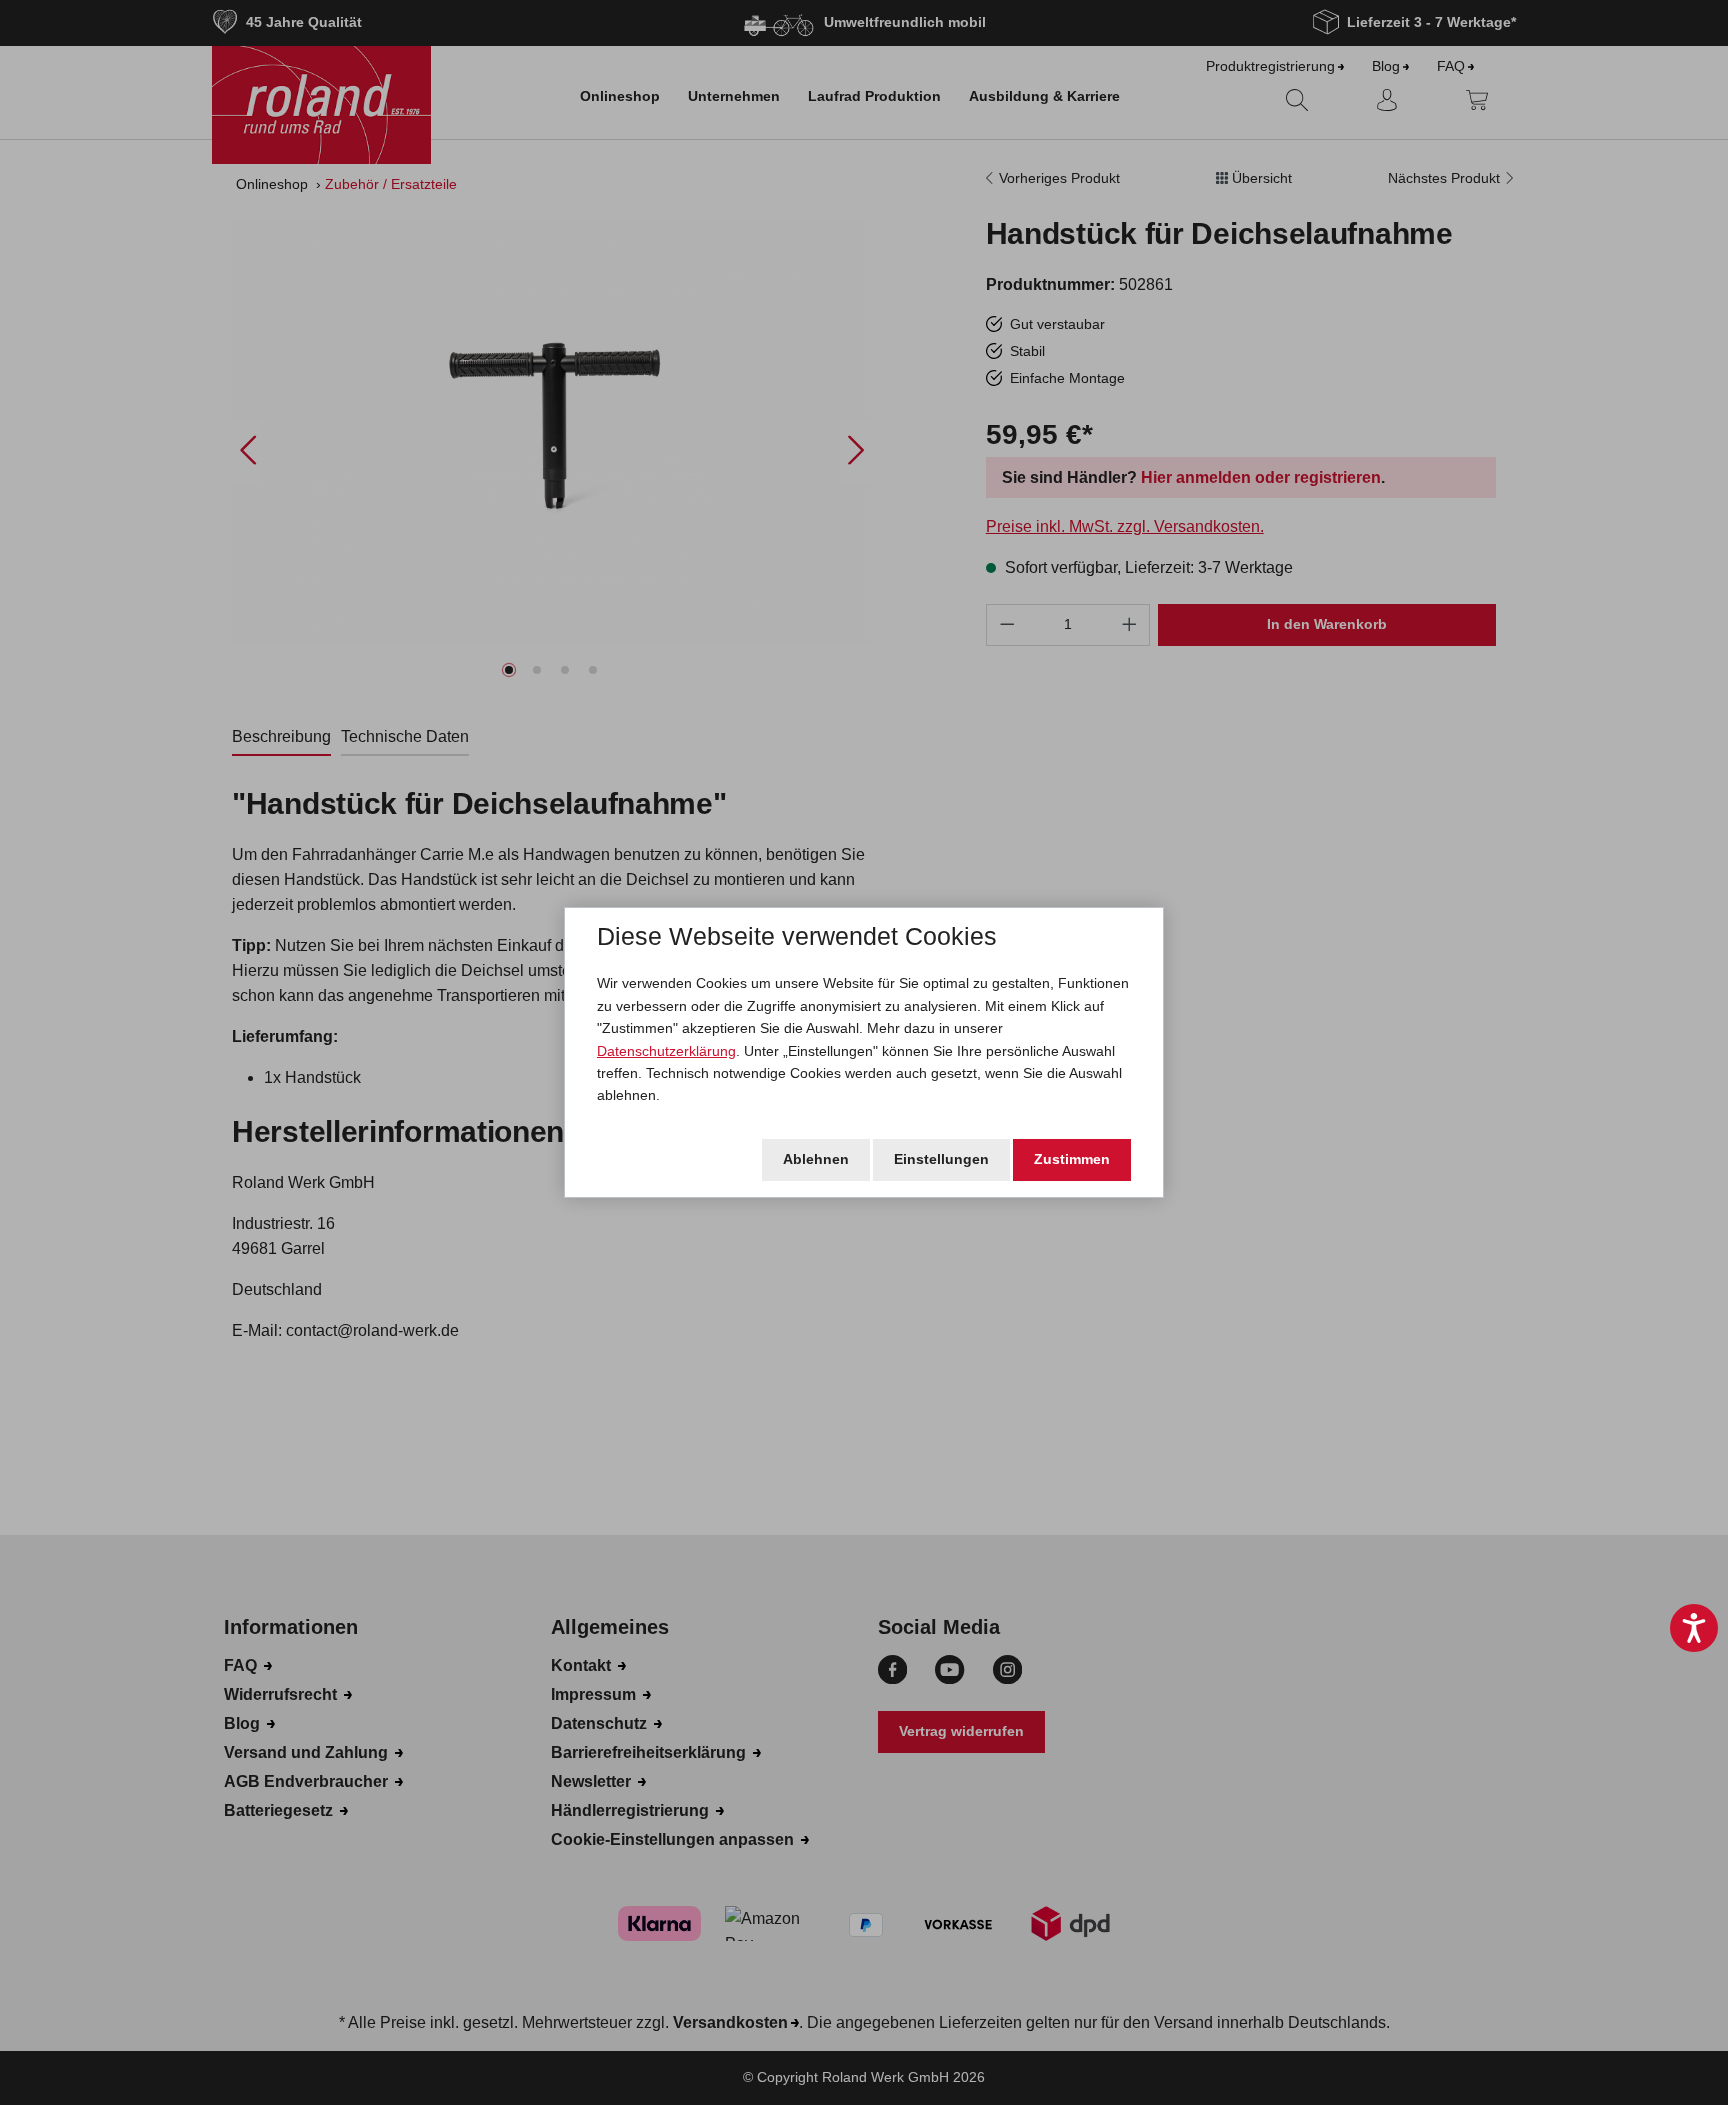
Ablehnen (816, 1159)
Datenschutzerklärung (666, 1051)
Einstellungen (941, 1159)
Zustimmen (1072, 1159)
